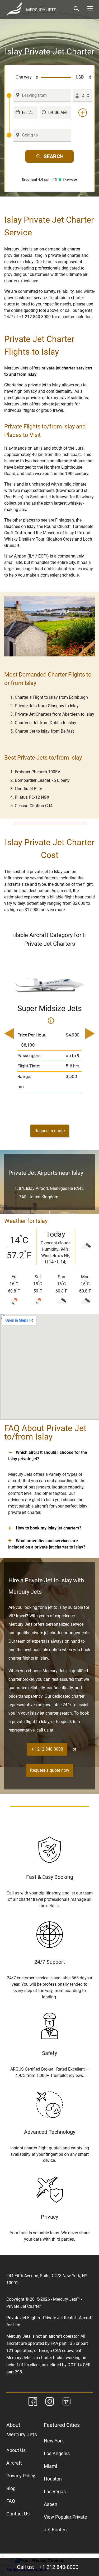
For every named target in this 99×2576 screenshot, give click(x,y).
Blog (11, 2488)
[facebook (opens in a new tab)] (33, 2402)
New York (54, 2441)
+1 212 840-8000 (59, 2567)
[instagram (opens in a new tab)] (50, 2402)
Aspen (51, 2504)
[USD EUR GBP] (82, 77)
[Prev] (11, 1034)
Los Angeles (57, 2453)
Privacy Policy (21, 2476)
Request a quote (50, 1131)
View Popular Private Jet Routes (65, 2523)
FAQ (11, 2501)
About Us (16, 2450)
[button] (49, 1456)
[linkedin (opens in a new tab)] (67, 2402)
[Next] (88, 1034)
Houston (53, 2479)
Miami (50, 2466)
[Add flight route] (83, 113)
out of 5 (40, 180)
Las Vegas (55, 2491)
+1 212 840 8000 (47, 1749)
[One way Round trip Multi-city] (24, 77)
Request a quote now (50, 1770)
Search (54, 156)
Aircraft (14, 2463)
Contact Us (18, 2514)
